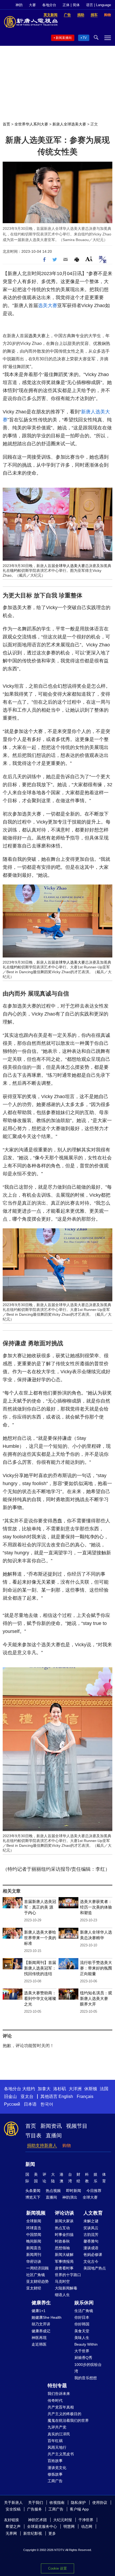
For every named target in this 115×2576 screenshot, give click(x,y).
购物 (67, 2145)
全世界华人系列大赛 (31, 124)
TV (85, 38)
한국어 (47, 2104)
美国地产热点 (95, 2268)
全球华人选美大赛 (70, 566)
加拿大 (44, 2089)
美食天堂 (82, 2331)
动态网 (87, 2526)
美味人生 (82, 2338)
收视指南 (57, 2502)
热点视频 (53, 2191)
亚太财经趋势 (37, 2281)
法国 (104, 2089)
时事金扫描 (64, 2235)
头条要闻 (33, 2191)
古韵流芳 (91, 2235)
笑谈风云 (91, 2228)
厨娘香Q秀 (83, 2358)
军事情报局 (64, 2261)
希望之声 (13, 2526)
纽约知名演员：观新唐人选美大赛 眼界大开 (96, 1998)
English (66, 2096)
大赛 (32, 5)
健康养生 (41, 2303)
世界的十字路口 (68, 2275)
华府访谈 (34, 2261)
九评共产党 (57, 2427)
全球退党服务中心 (42, 2526)
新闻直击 (34, 2248)
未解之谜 (91, 2221)
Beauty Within (86, 2344)
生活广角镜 (84, 2311)
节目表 (33, 2135)
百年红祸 (55, 2441)
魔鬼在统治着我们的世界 (68, 2420)
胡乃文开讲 (41, 2324)
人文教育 (93, 2213)
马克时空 (62, 2281)
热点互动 (62, 2228)
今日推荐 (94, 2191)
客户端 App (79, 2509)
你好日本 (82, 2317)
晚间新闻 (34, 2241)
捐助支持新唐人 (42, 2145)
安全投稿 (13, 2509)
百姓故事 (55, 2461)
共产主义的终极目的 (64, 2414)
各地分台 (49, 5)
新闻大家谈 (64, 2221)
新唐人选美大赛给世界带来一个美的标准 (40, 1938)
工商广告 (55, 2481)
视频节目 (77, 2126)
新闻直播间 (64, 38)
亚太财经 (34, 2288)
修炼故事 (55, 2474)
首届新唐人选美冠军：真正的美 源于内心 (40, 1907)
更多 (52, 2533)
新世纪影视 (33, 2533)
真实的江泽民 (59, 2434)
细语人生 (62, 2295)
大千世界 (82, 2351)
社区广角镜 (36, 2275)
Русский (12, 2104)
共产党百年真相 (61, 2407)
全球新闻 (34, 2221)
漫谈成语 (91, 2248)
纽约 (14, 570)
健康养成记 (41, 2331)
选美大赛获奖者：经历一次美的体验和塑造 (96, 1907)
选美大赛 (48, 305)
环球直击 (34, 2228)
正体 (66, 5)
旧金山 (10, 2096)
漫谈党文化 (57, 2468)
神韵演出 (70, 2197)
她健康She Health (47, 2317)
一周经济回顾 (37, 2268)
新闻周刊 (34, 2255)
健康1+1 (39, 2311)
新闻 (30, 2164)
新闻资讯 (51, 2126)
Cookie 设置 (57, 2568)
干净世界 (86, 2520)
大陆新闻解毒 (66, 2288)
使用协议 (100, 2502)
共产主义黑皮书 (61, 2454)
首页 (6, 124)
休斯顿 (91, 2089)
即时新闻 (74, 2191)
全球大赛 (90, 2197)
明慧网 (69, 2526)
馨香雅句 (91, 2241)
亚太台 (27, 2096)
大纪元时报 (63, 2520)
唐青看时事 (64, 2268)
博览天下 (33, 2197)
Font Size (89, 259)
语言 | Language (99, 5)
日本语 (30, 2104)
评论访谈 (64, 2213)
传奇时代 (55, 2400)
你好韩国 (82, 2324)
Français (85, 2096)
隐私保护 (78, 2502)
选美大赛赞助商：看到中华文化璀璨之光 (40, 1998)
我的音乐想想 (86, 2378)
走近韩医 (39, 2344)
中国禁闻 (34, 2235)
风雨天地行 (57, 2447)
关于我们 (36, 2502)
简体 (76, 5)
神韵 (19, 5)
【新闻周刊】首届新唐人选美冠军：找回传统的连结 (40, 1968)
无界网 (11, 2533)
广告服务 (34, 2509)
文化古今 (91, 2261)
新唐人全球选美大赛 (69, 124)
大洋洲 (75, 2089)
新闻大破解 (64, 2255)
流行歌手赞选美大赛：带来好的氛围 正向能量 (96, 1968)
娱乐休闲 (84, 2303)
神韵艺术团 (37, 2520)
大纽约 (29, 2089)
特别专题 (57, 2386)
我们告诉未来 (59, 2394)
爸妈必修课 (93, 2255)
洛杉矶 (60, 2089)
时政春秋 (62, 2241)
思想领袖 (62, 2248)
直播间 (54, 2135)
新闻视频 (36, 2213)
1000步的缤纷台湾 (88, 2368)
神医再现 (39, 2338)
